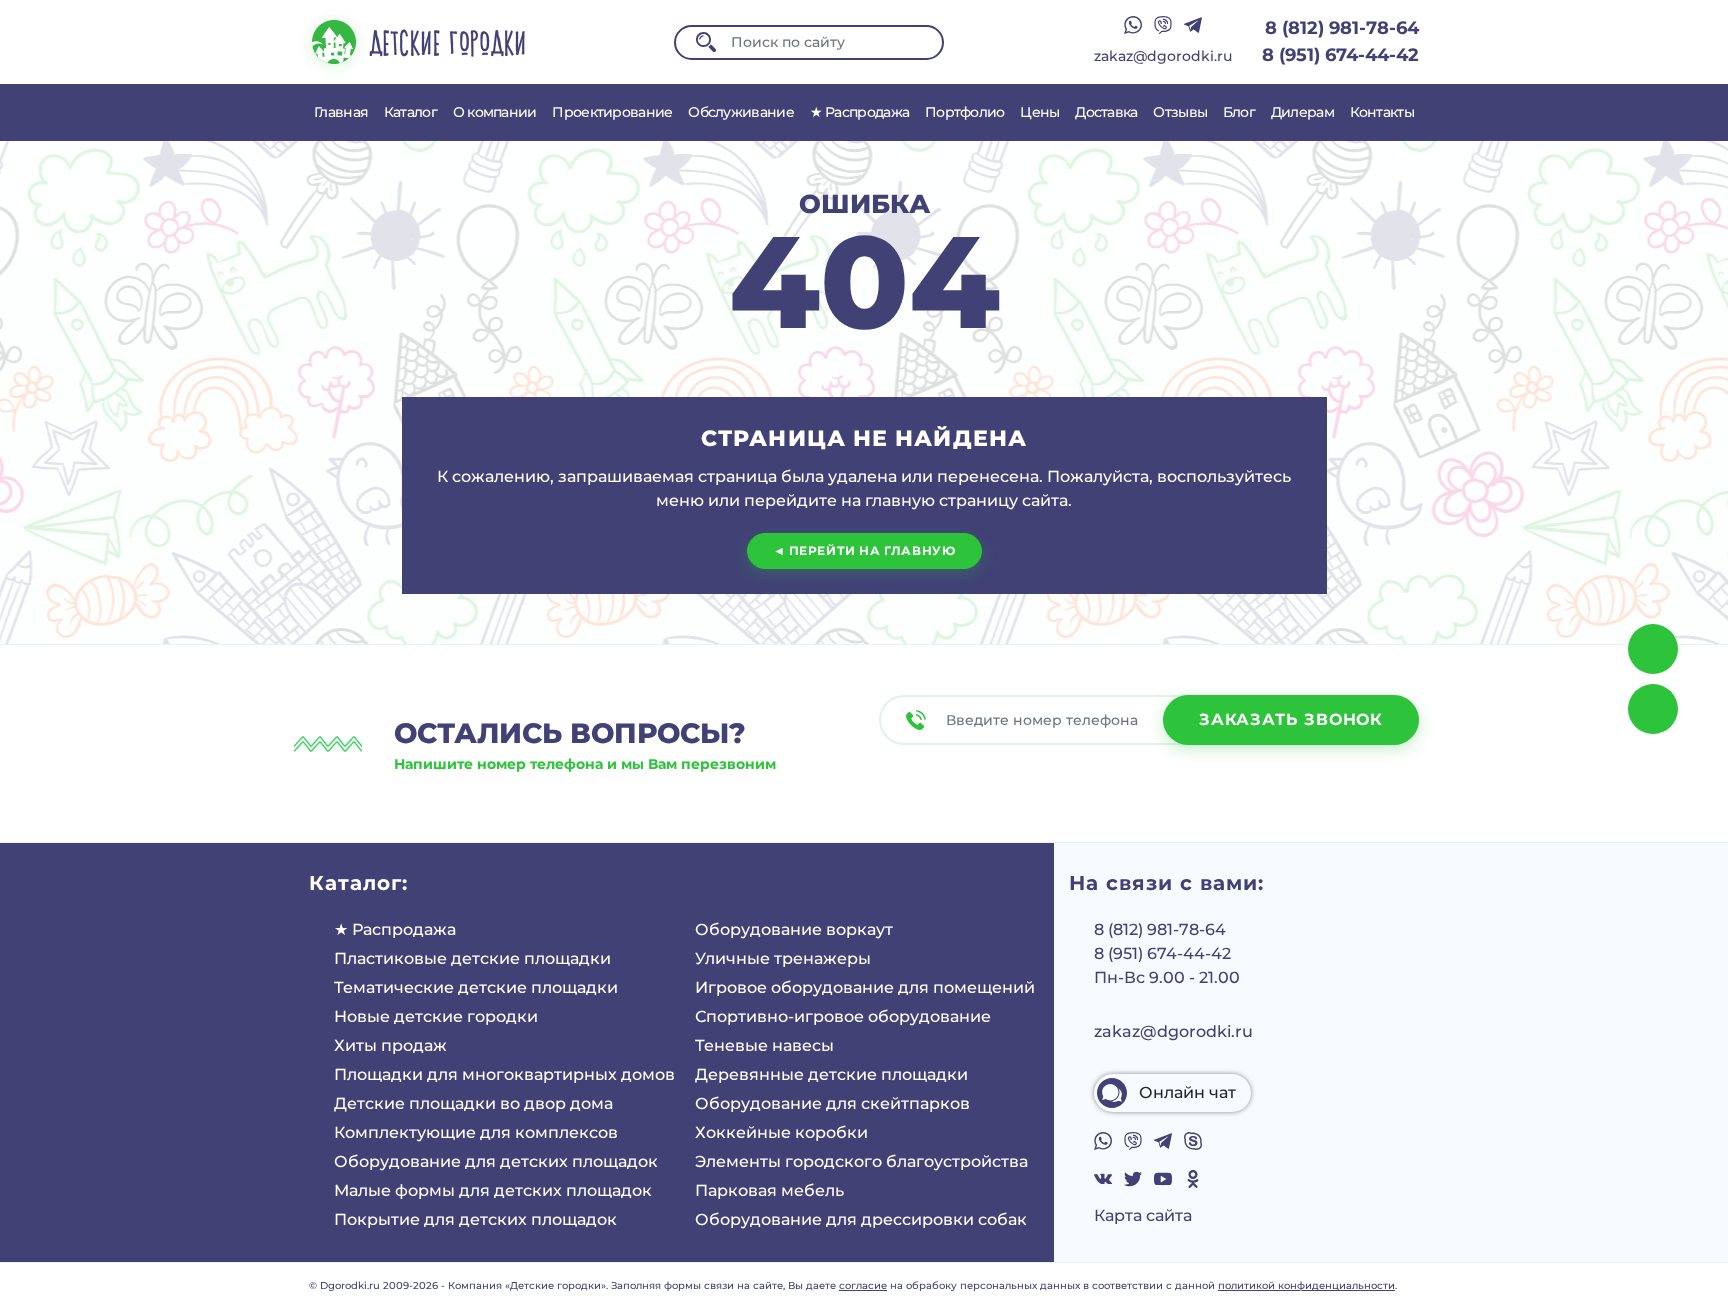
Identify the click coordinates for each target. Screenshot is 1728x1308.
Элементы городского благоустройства (861, 1161)
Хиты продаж (390, 1045)
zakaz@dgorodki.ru (1163, 56)
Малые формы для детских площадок (493, 1190)
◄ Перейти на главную (864, 550)
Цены (1039, 112)
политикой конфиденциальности (1306, 1285)
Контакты (1382, 112)
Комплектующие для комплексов (476, 1132)
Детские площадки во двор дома (473, 1103)
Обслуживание (741, 112)
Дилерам (1302, 112)
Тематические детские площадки (476, 987)
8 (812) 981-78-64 (1342, 28)
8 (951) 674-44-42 (1340, 55)
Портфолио (965, 112)
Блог (1239, 112)
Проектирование (612, 112)
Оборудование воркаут (794, 929)
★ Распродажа (860, 112)
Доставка (1106, 112)
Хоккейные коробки (781, 1132)
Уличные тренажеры (783, 958)
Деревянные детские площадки (831, 1074)
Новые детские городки (436, 1016)
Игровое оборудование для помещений (865, 987)
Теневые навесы (764, 1045)
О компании (495, 112)
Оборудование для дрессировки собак (861, 1219)
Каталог (410, 112)
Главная (341, 112)
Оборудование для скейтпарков (832, 1103)
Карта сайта (1143, 1215)
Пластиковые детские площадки (472, 958)
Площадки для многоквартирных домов (504, 1074)
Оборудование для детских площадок (496, 1161)
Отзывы (1180, 112)
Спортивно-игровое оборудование (843, 1016)
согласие (863, 1285)
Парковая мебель (769, 1190)
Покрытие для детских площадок (475, 1219)
